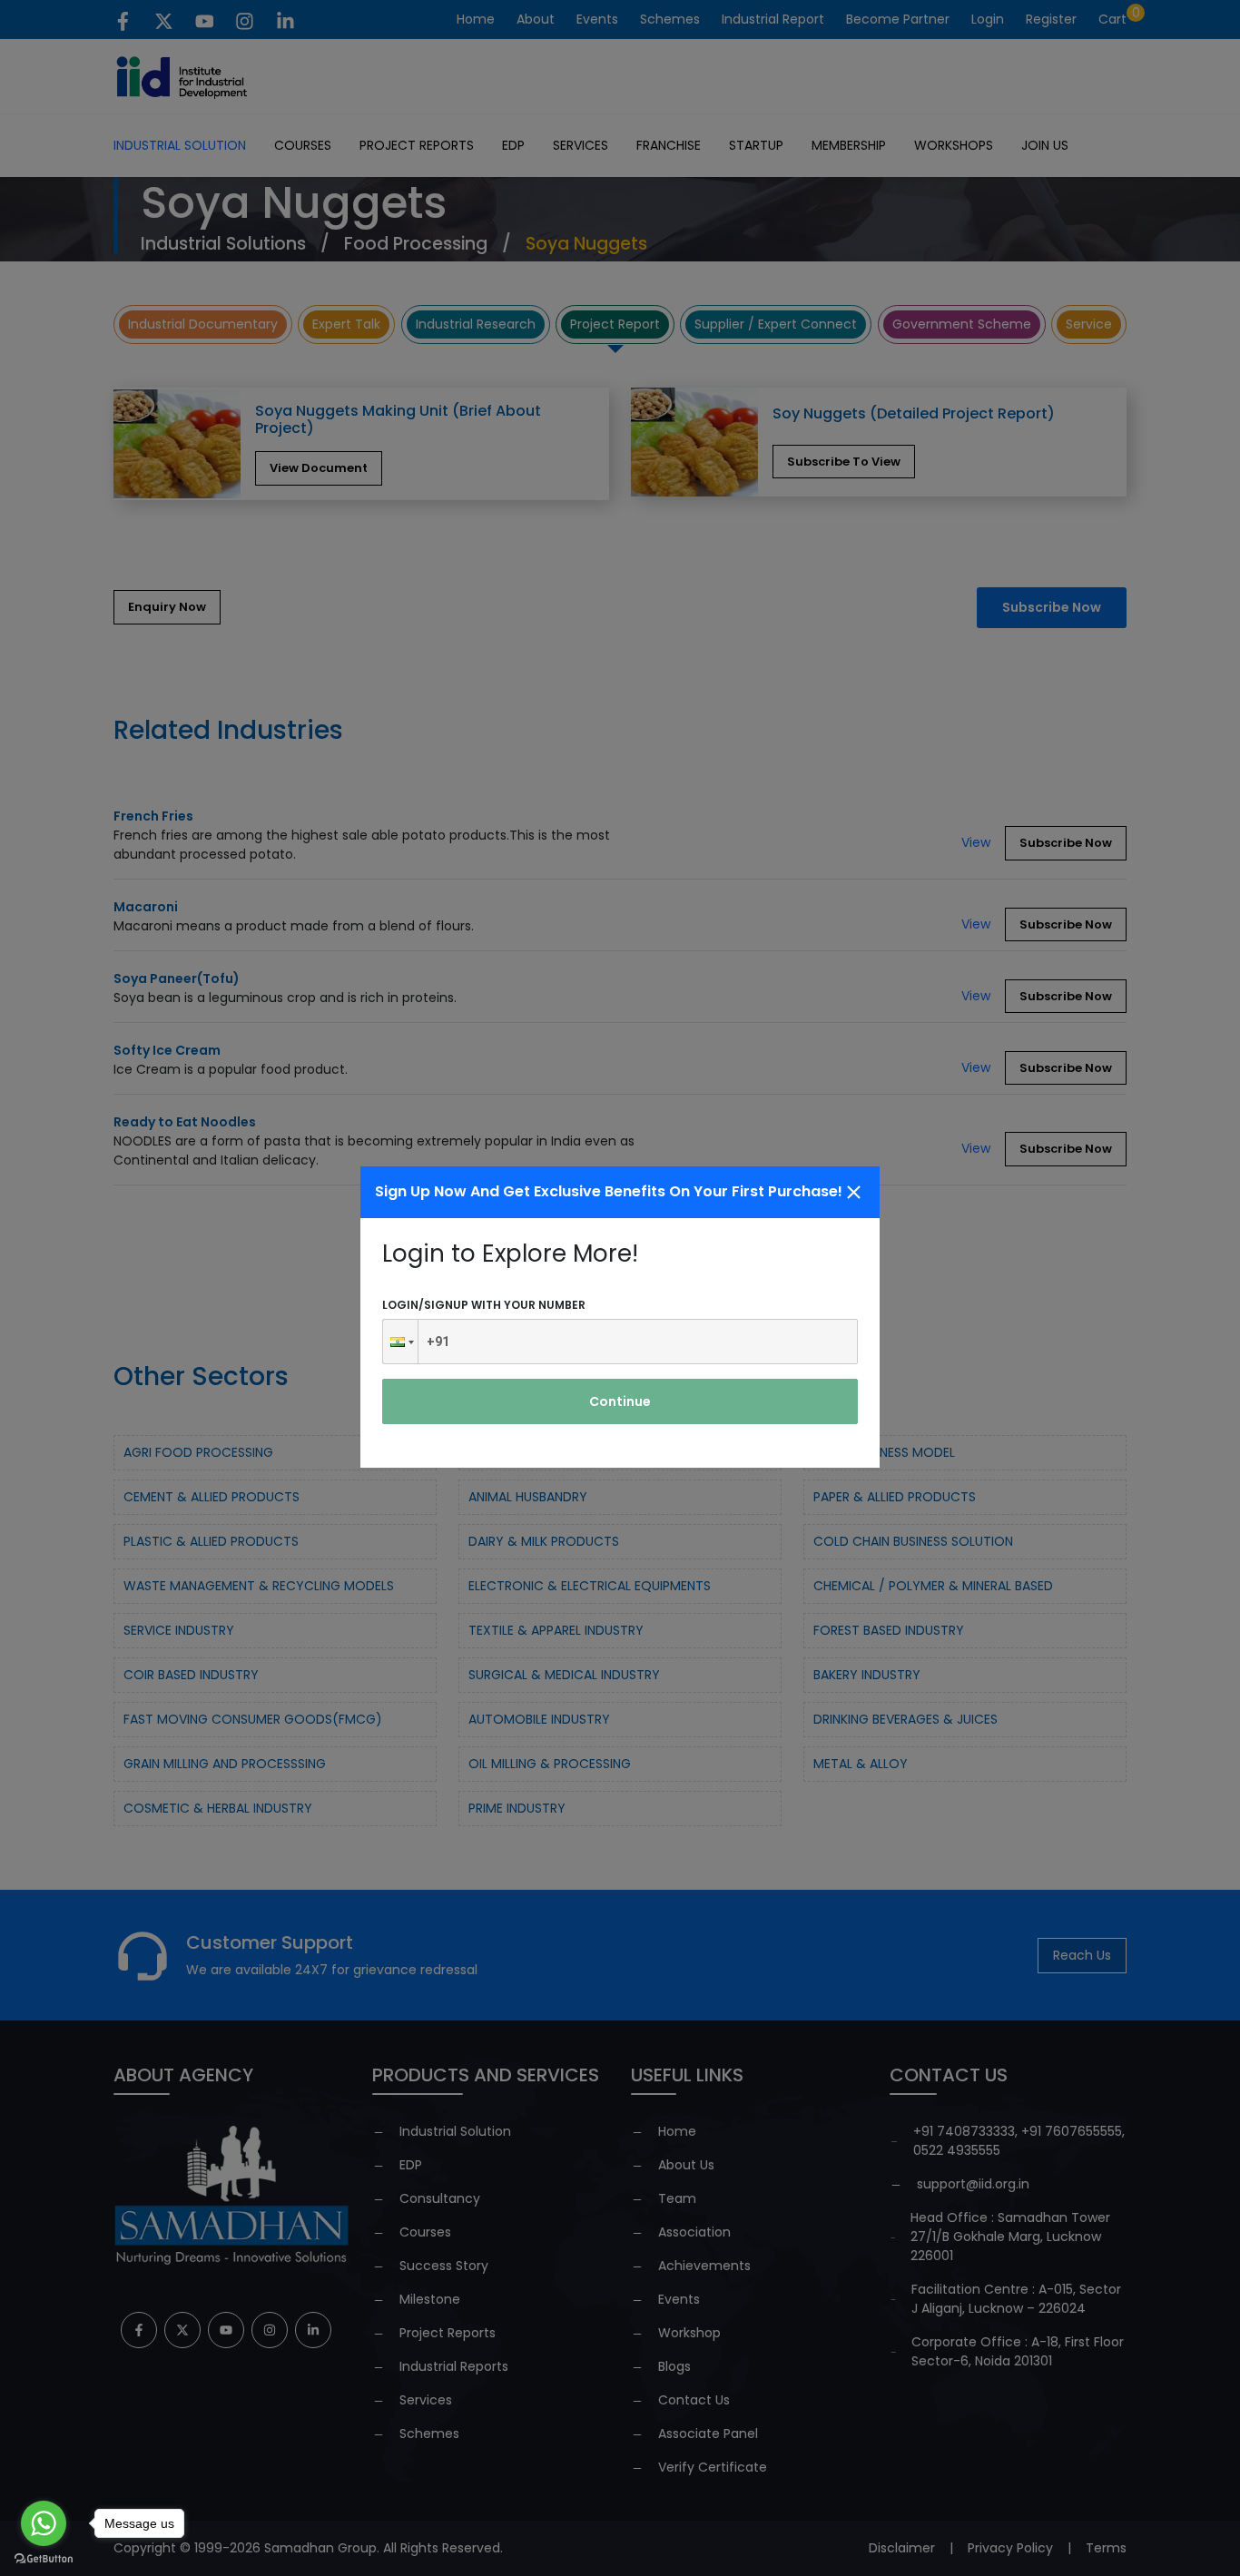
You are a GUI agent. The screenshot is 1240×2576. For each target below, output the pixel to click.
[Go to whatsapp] (44, 2523)
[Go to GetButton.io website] (44, 2558)
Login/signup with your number (484, 1305)
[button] (400, 1342)
